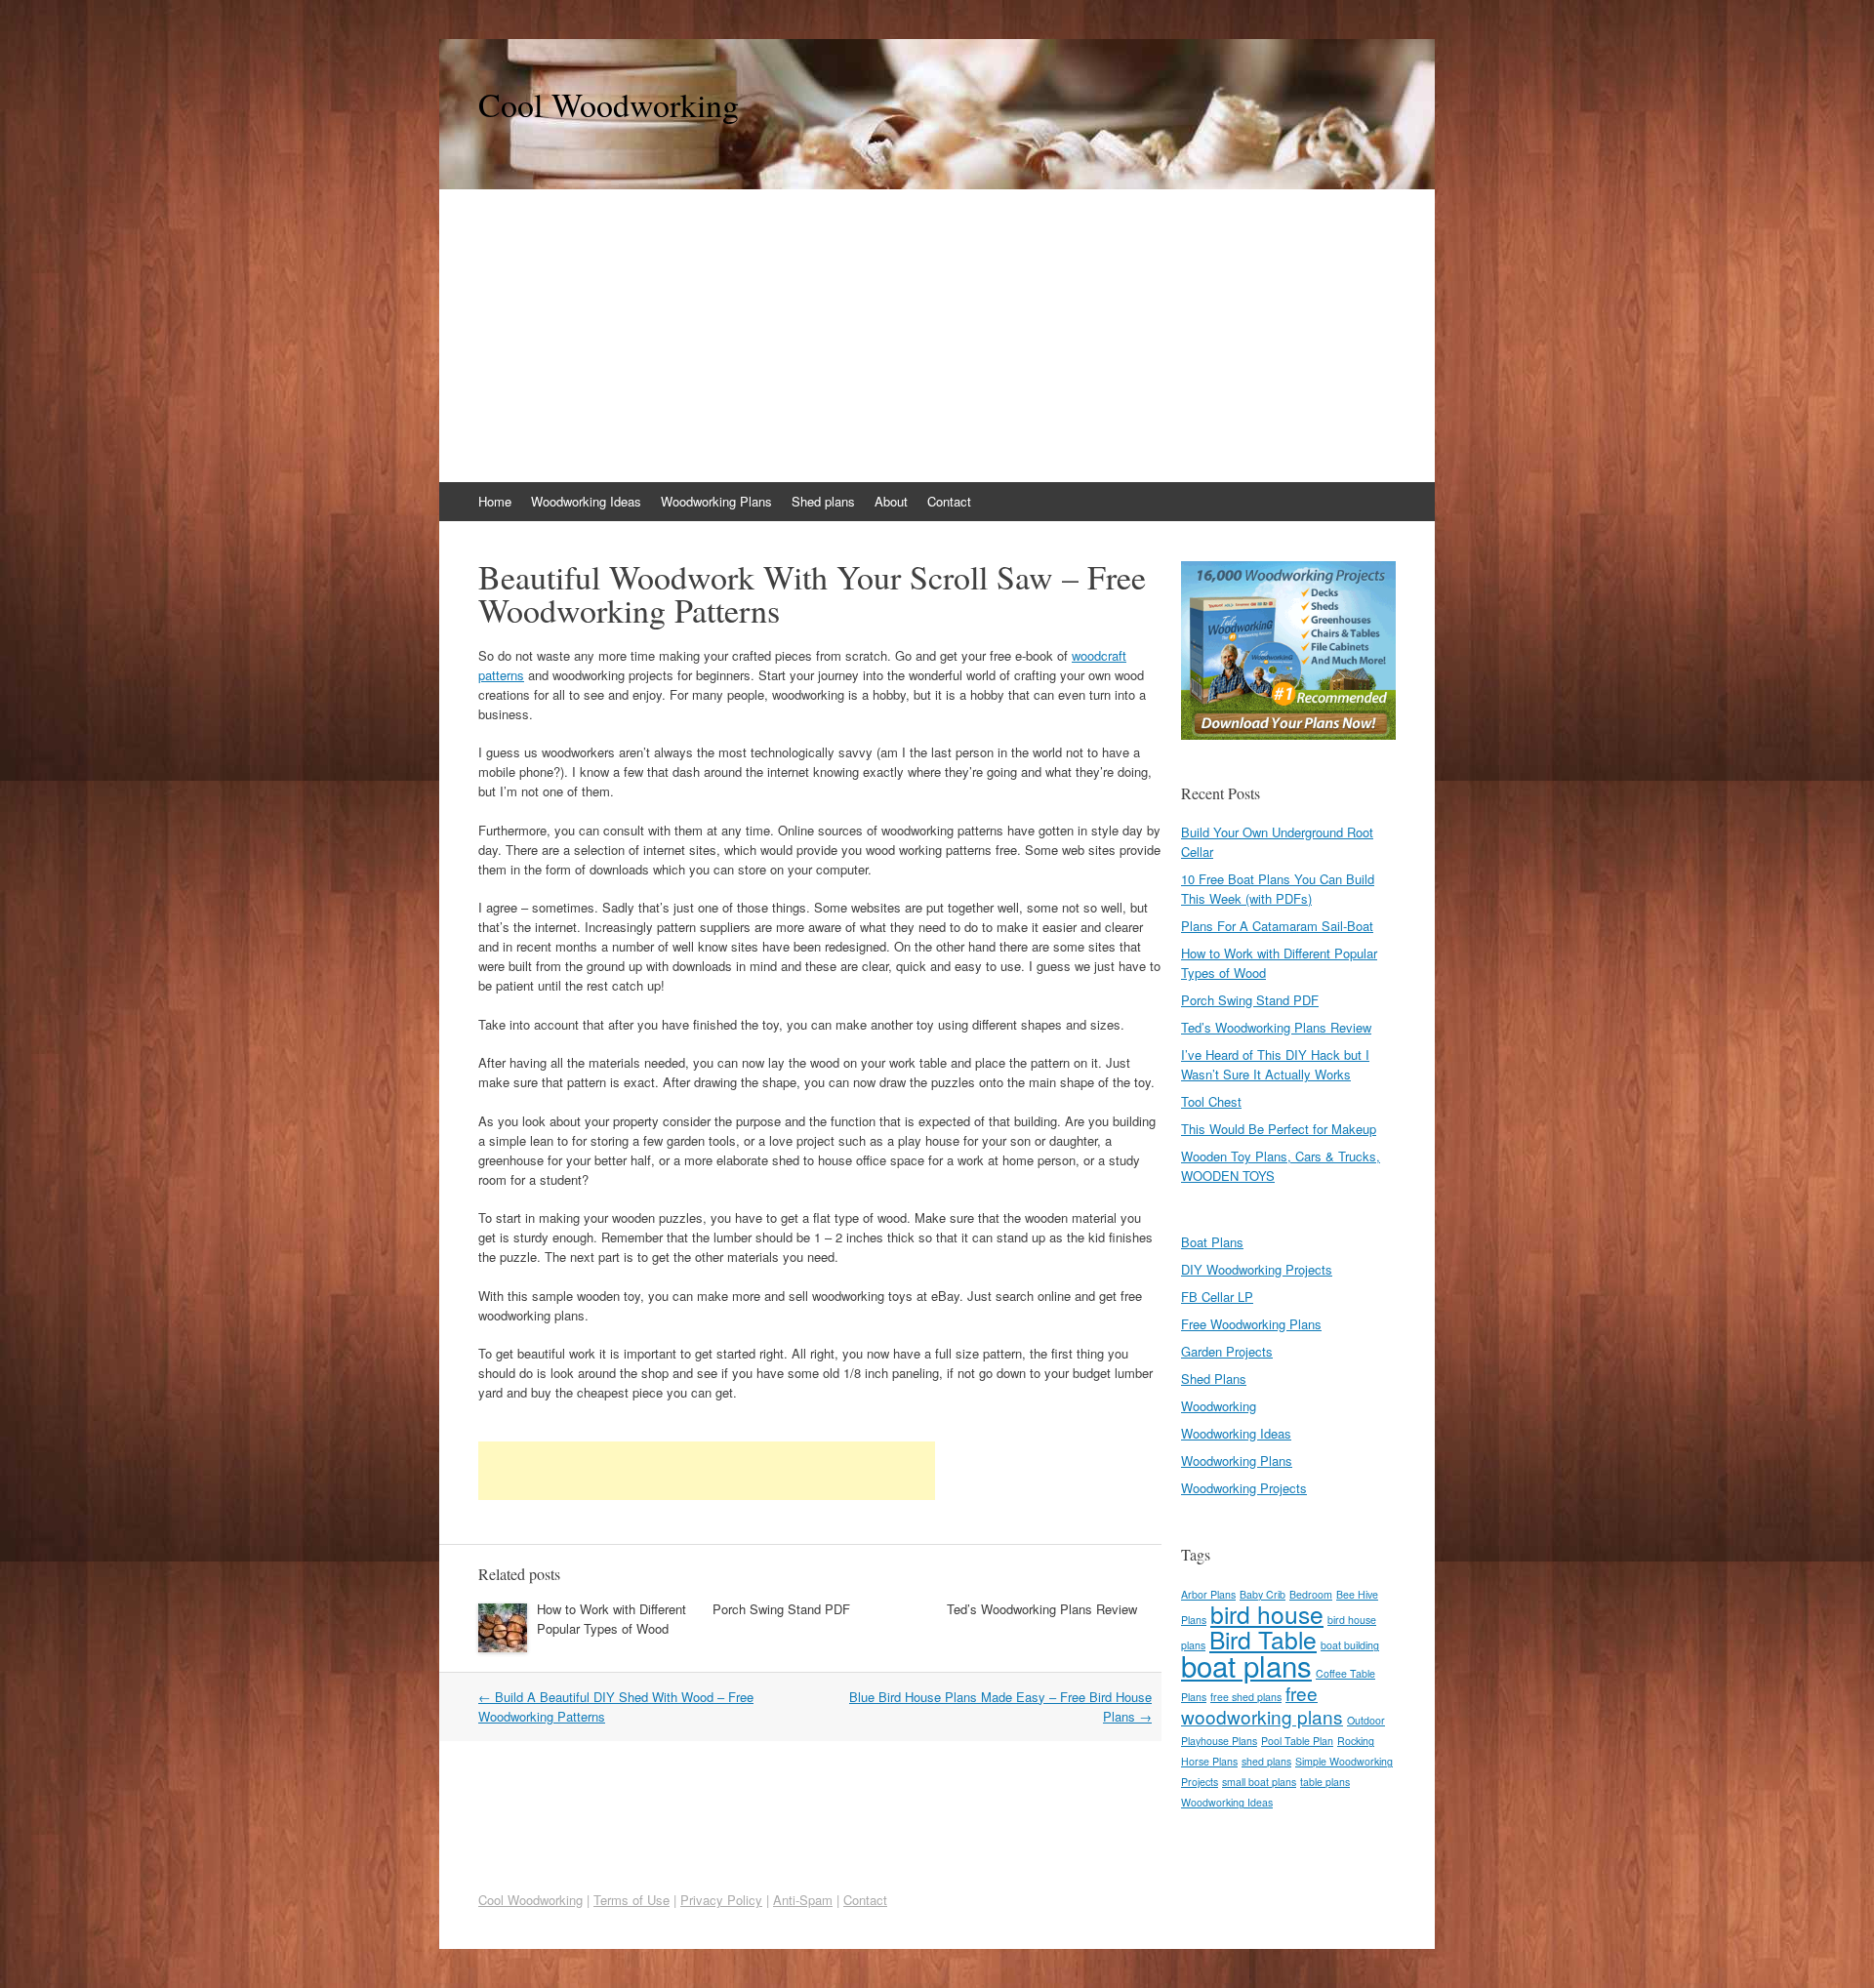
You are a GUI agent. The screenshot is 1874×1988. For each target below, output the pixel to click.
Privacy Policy (721, 1900)
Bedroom (1311, 1594)
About (891, 501)
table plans (1325, 1782)
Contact (949, 501)
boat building (1350, 1645)
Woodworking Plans (716, 501)
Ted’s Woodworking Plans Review (1042, 1609)
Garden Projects (1227, 1351)
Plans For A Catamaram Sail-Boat (1277, 926)
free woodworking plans (1262, 1704)
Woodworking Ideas (586, 501)
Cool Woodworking (609, 104)
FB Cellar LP (1217, 1297)
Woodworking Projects (1244, 1488)
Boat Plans (1212, 1242)
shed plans (1266, 1761)
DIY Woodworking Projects (1257, 1269)
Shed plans (823, 501)
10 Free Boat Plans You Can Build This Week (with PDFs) (1278, 889)
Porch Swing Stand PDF (781, 1609)
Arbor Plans (1208, 1594)
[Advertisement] (937, 336)
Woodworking (1219, 1406)
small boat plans (1259, 1782)
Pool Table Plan (1297, 1741)
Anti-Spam (803, 1900)
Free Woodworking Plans (1251, 1324)
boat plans (1246, 1665)
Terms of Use (631, 1900)
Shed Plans (1214, 1379)
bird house (1267, 1614)
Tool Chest (1211, 1101)
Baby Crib (1263, 1594)
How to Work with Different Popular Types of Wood (611, 1619)
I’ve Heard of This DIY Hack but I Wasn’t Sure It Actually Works (1275, 1064)
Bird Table (1263, 1639)
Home (495, 501)
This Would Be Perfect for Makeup (1279, 1129)
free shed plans (1246, 1697)
